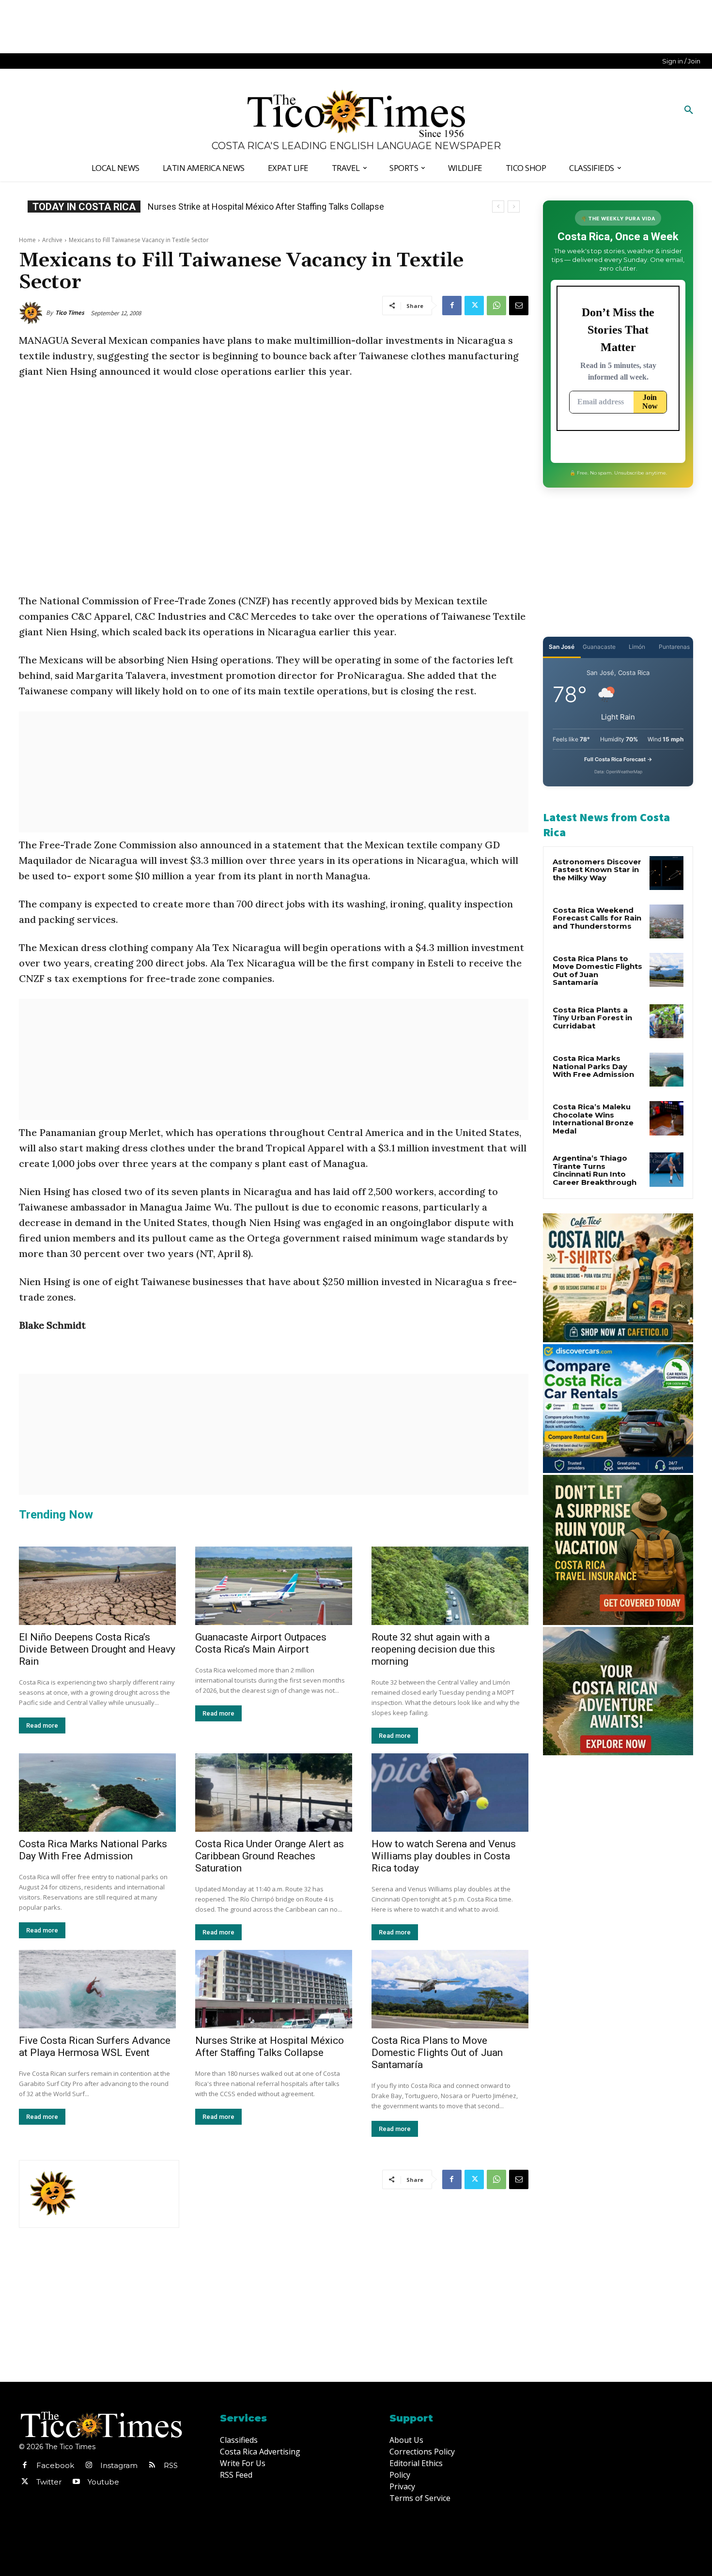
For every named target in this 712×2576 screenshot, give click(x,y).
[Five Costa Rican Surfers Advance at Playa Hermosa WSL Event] (97, 1989)
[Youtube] (76, 2482)
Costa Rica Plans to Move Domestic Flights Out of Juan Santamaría (437, 2053)
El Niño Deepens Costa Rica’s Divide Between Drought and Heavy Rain (97, 1649)
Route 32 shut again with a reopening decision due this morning (433, 1649)
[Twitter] (474, 306)
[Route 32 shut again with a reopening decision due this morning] (450, 1586)
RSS (171, 2465)
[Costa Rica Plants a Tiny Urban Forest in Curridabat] (666, 1021)
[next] (514, 207)
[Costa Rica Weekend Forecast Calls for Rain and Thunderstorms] (666, 921)
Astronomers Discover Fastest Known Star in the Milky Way (597, 870)
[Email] (519, 306)
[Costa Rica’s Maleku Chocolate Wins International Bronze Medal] (666, 1118)
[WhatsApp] (496, 306)
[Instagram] (89, 2466)
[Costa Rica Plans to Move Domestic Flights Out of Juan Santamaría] (450, 1989)
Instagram (119, 2465)
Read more (42, 1725)
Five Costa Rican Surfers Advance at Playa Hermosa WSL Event (95, 2047)
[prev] (498, 207)
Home (27, 240)
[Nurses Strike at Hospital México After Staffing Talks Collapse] (274, 1989)
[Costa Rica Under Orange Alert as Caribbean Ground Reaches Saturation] (274, 1793)
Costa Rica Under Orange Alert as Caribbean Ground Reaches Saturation (270, 1856)
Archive (52, 240)
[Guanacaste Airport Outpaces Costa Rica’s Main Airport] (274, 1586)
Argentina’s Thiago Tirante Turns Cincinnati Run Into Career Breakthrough (595, 1170)
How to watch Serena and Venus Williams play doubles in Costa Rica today (444, 1856)
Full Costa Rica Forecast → (618, 759)
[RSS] (152, 2466)
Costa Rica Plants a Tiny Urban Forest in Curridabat (592, 1018)
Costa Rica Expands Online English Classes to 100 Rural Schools (271, 207)
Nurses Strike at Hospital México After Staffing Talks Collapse (270, 2047)
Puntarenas (674, 647)
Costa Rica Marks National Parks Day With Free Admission (93, 1850)
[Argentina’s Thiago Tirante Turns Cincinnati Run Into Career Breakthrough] (666, 1169)
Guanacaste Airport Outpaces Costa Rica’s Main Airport (261, 1643)
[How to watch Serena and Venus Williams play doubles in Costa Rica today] (450, 1793)
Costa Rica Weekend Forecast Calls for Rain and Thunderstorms (597, 918)
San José (562, 647)
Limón (637, 647)
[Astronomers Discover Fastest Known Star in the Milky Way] (666, 873)
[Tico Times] (32, 313)
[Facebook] (452, 306)
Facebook (55, 2465)
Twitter (49, 2482)
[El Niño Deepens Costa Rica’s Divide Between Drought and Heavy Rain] (97, 1586)
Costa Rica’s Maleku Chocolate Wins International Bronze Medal (593, 1119)
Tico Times (70, 313)
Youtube (103, 2482)
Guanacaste (599, 647)
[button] (689, 110)
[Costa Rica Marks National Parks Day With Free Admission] (97, 1793)
